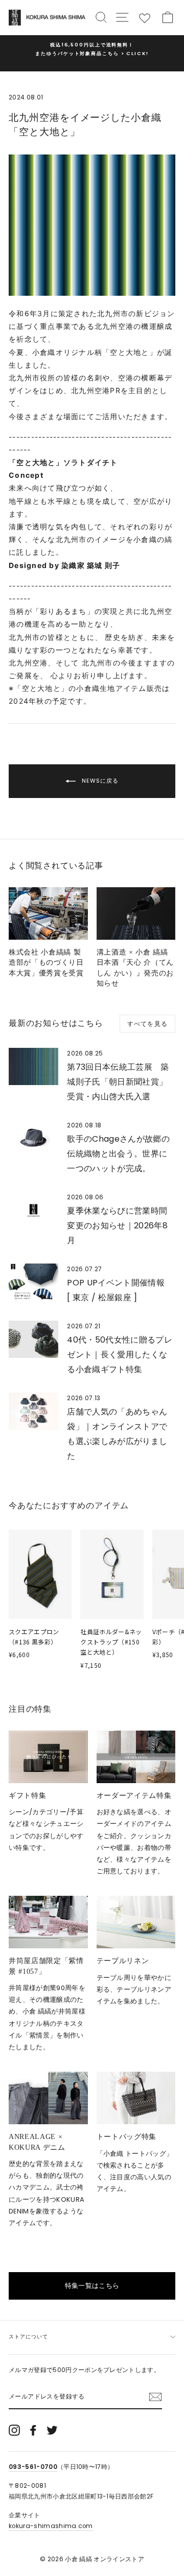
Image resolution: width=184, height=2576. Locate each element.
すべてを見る (147, 1024)
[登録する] (155, 2397)
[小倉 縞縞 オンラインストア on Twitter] (52, 2430)
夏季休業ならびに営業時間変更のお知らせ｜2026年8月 (117, 1226)
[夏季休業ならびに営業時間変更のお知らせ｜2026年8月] (33, 1210)
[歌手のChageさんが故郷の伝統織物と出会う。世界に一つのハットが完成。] (33, 1138)
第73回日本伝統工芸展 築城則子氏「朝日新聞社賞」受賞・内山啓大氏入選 (118, 1082)
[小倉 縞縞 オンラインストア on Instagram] (14, 2430)
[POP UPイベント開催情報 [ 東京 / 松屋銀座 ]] (33, 1282)
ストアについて (28, 2337)
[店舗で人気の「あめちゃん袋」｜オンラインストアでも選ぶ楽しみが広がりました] (33, 1411)
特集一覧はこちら (92, 2286)
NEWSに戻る (99, 781)
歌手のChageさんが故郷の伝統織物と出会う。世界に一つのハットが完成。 (118, 1154)
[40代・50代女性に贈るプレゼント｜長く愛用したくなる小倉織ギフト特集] (33, 1339)
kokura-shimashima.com (51, 2526)
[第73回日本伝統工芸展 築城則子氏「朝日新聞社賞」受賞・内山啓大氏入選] (33, 1066)
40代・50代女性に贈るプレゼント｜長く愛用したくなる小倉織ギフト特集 (120, 1355)
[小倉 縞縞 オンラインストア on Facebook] (33, 2430)
